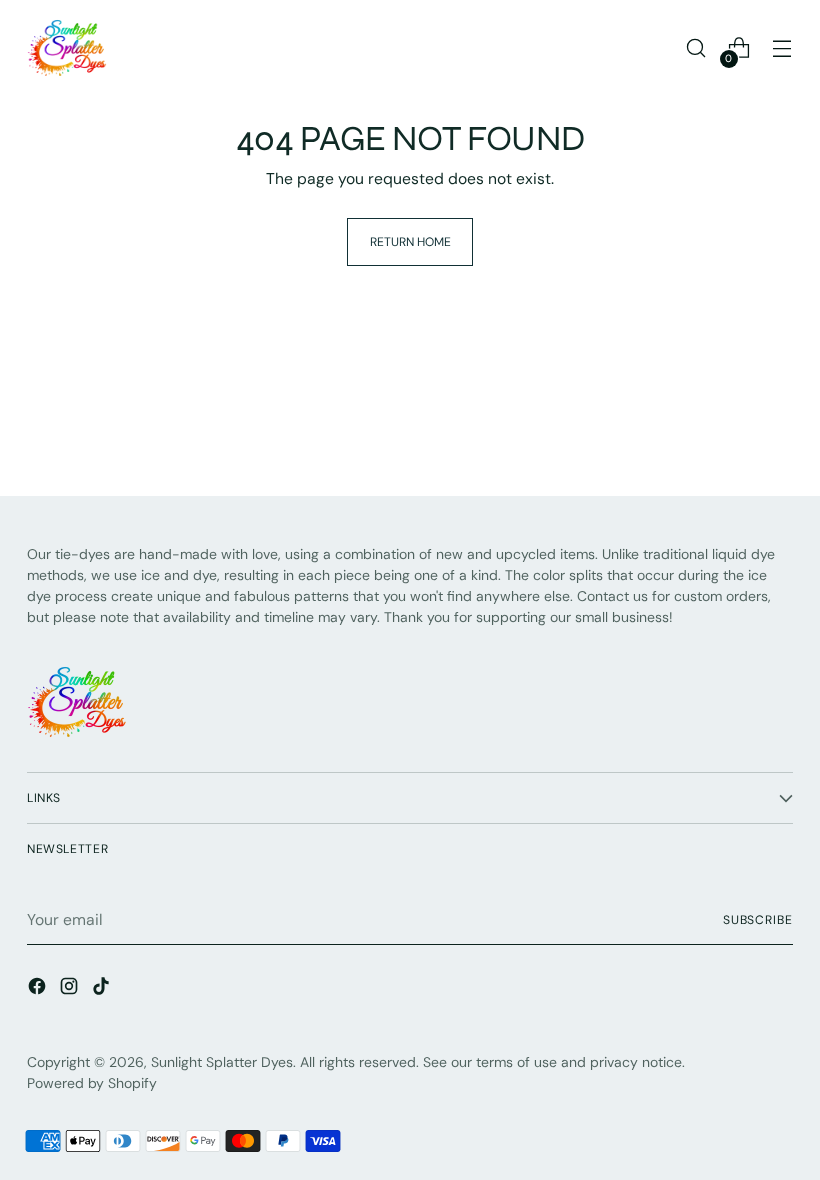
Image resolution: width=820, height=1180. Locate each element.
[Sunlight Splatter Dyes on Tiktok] (103, 989)
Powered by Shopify (92, 1083)
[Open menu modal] (782, 48)
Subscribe (758, 920)
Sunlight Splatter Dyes (222, 1062)
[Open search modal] (696, 48)
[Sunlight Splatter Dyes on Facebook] (39, 989)
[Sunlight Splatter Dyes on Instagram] (71, 989)
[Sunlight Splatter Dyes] (67, 48)
